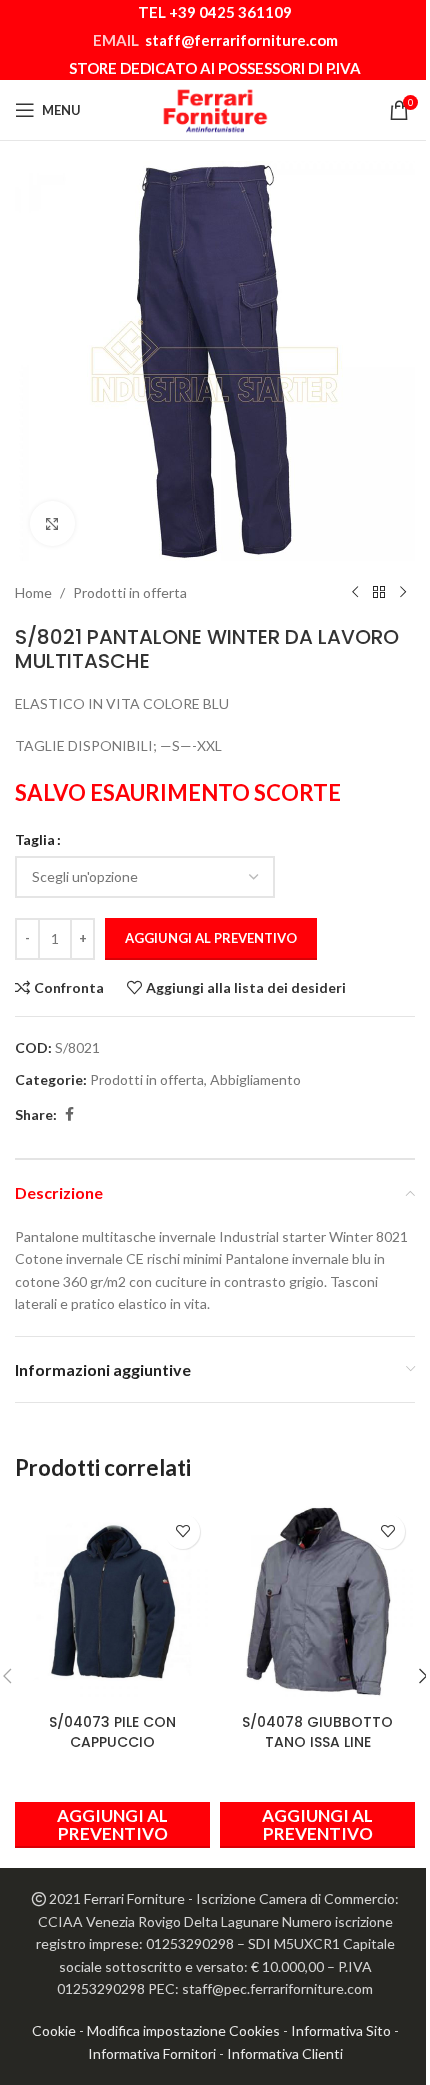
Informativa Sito (341, 2030)
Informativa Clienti (285, 2053)
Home (33, 592)
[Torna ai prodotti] (379, 593)
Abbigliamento (255, 1079)
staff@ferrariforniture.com (241, 40)
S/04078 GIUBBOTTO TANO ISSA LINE (317, 1732)
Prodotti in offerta (130, 592)
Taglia (35, 839)
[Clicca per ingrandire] (52, 523)
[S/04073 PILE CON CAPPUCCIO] (112, 1601)
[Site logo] (215, 108)
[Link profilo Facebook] (69, 1114)
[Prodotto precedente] (355, 593)
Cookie (54, 2030)
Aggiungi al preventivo (211, 938)
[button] (317, 1825)
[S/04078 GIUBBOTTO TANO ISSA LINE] (317, 1601)
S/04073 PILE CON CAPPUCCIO (112, 1732)
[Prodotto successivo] (403, 593)
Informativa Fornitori (152, 2053)
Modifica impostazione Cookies (183, 2030)
